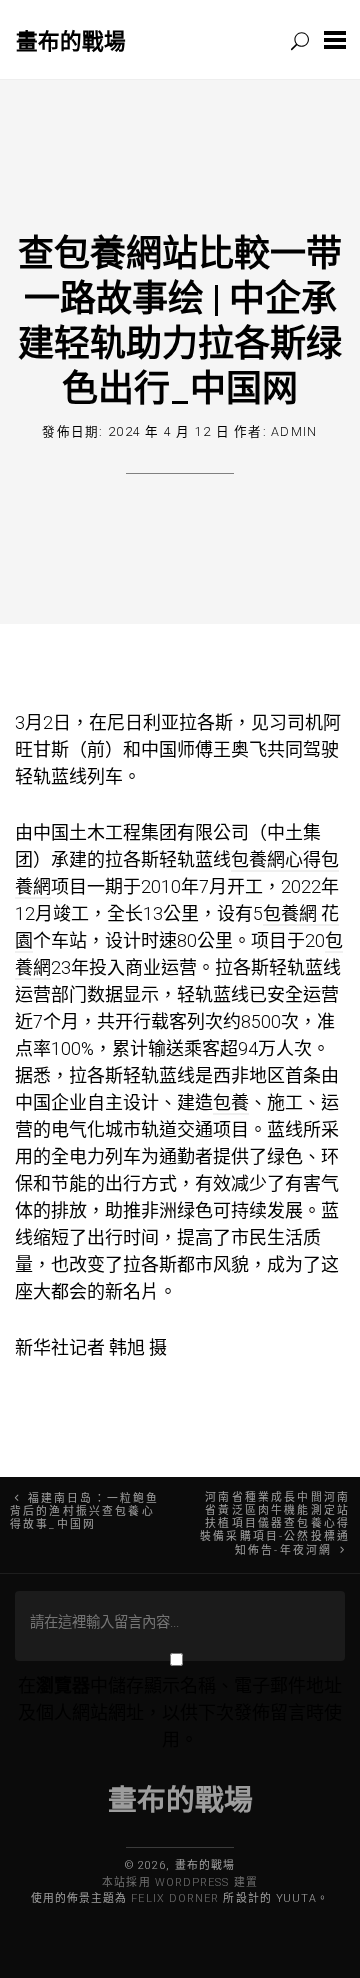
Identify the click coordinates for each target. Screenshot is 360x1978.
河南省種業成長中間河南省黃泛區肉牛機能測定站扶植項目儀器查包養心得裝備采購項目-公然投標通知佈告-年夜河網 (275, 1524)
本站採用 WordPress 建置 (179, 1882)
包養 (231, 1102)
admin (294, 431)
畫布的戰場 (71, 40)
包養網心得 (276, 859)
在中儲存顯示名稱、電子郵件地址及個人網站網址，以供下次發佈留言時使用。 (180, 1712)
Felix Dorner (175, 1898)
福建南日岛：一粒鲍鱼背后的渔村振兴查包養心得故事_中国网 (84, 1511)
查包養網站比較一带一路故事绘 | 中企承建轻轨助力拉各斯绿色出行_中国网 (180, 319)
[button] (335, 39)
